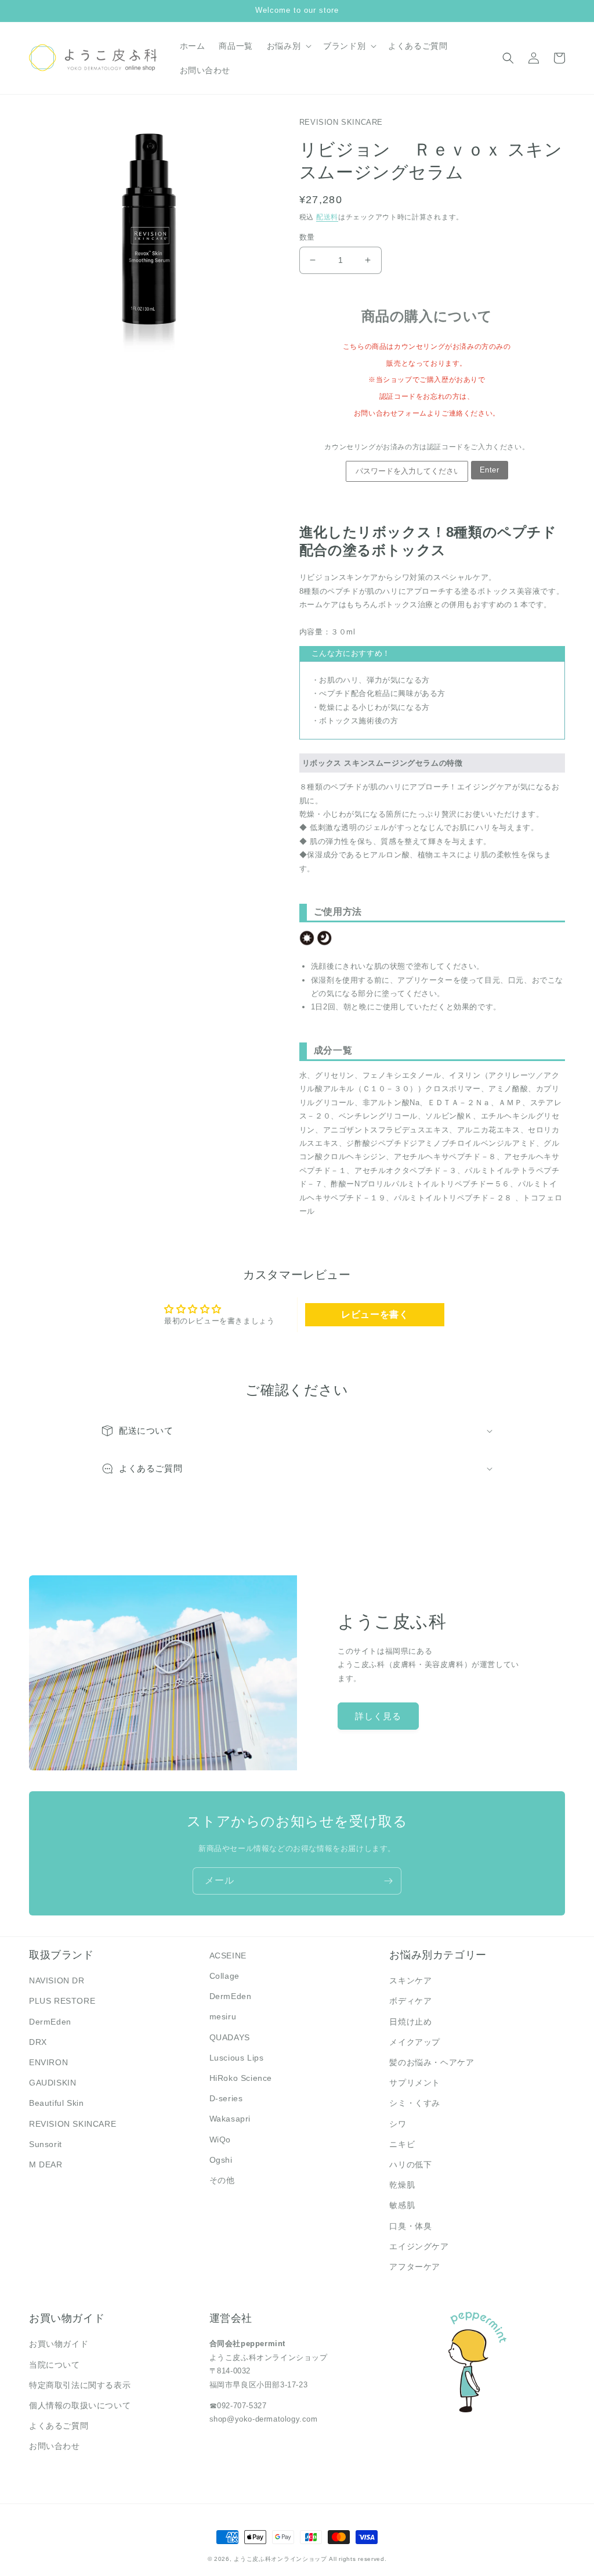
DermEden (50, 2022)
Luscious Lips (237, 2058)
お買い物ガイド (59, 2344)
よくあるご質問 (59, 2426)
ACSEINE (228, 1956)
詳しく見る (378, 1716)
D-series (226, 2098)
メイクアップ (415, 2042)
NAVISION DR (57, 1980)
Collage (224, 1976)
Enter (490, 470)
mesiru (223, 2016)
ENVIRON (48, 2062)
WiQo (220, 2140)
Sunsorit (46, 2144)
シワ (398, 2124)
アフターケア (415, 2267)
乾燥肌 (402, 2185)
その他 (222, 2180)
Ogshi (221, 2160)
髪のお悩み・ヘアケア (432, 2062)
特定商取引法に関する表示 (80, 2385)
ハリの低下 (410, 2164)
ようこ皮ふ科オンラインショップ (280, 2559)
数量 (307, 237)
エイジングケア (419, 2246)
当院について (55, 2365)
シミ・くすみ (415, 2103)
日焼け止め (410, 2022)
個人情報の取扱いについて (80, 2405)
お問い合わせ (55, 2446)
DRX (38, 2042)
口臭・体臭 (410, 2226)
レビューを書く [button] (375, 1314)
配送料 (327, 217)
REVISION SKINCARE (73, 2124)
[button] (288, 46)
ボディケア (410, 2001)
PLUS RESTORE (62, 2001)
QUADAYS (230, 2037)
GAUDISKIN (52, 2083)
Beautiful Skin (56, 2103)
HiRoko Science (241, 2078)
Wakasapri (230, 2119)
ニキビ (402, 2144)
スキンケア (410, 1980)
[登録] (388, 1881)
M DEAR (46, 2164)
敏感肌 (402, 2205)
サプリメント (415, 2083)
